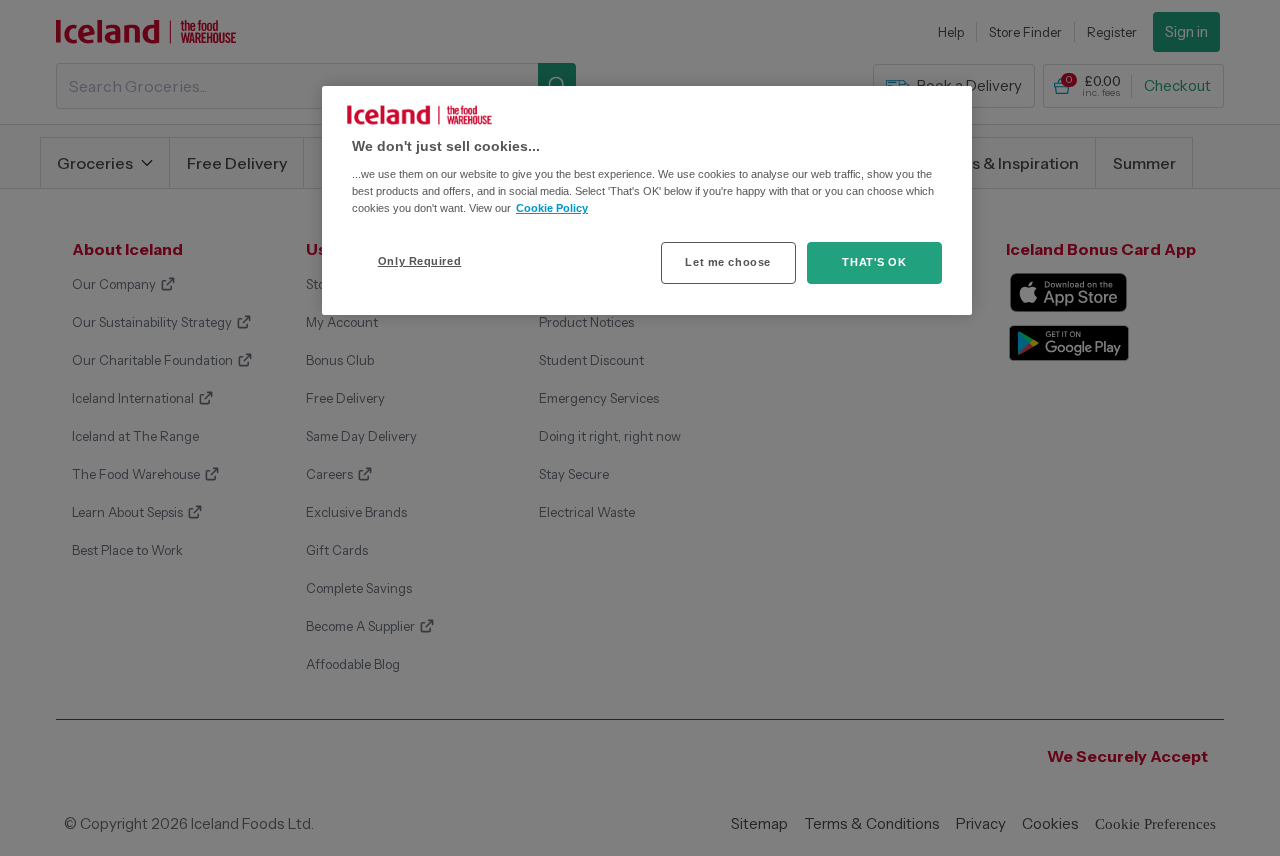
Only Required (419, 261)
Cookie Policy (552, 208)
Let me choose (727, 262)
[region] (647, 201)
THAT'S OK (874, 262)
